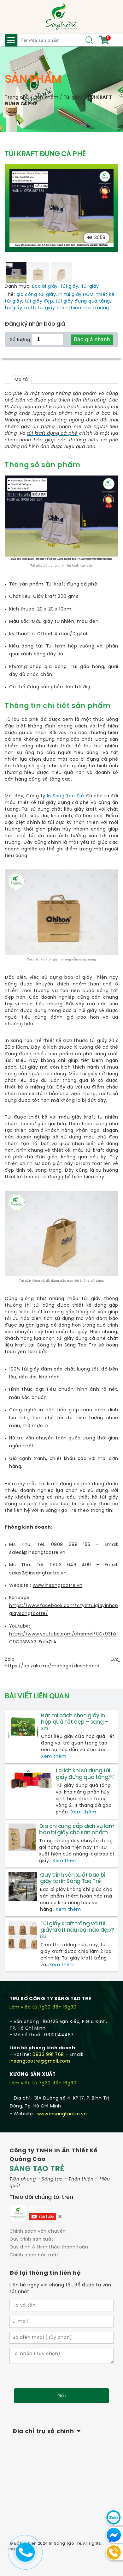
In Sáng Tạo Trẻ (66, 796)
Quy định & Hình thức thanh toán (49, 2247)
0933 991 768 (48, 2055)
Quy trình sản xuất (31, 2239)
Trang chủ (17, 98)
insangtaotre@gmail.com (40, 2061)
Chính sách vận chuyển (38, 2232)
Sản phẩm (46, 98)
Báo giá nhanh (92, 339)
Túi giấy (73, 98)
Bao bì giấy (45, 287)
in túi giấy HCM (76, 295)
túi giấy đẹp (39, 301)
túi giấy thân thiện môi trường (73, 308)
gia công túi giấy (36, 295)
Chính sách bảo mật (34, 2255)
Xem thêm (54, 1757)
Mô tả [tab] (21, 380)
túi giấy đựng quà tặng (83, 301)
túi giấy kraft (20, 308)
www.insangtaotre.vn (62, 2114)
